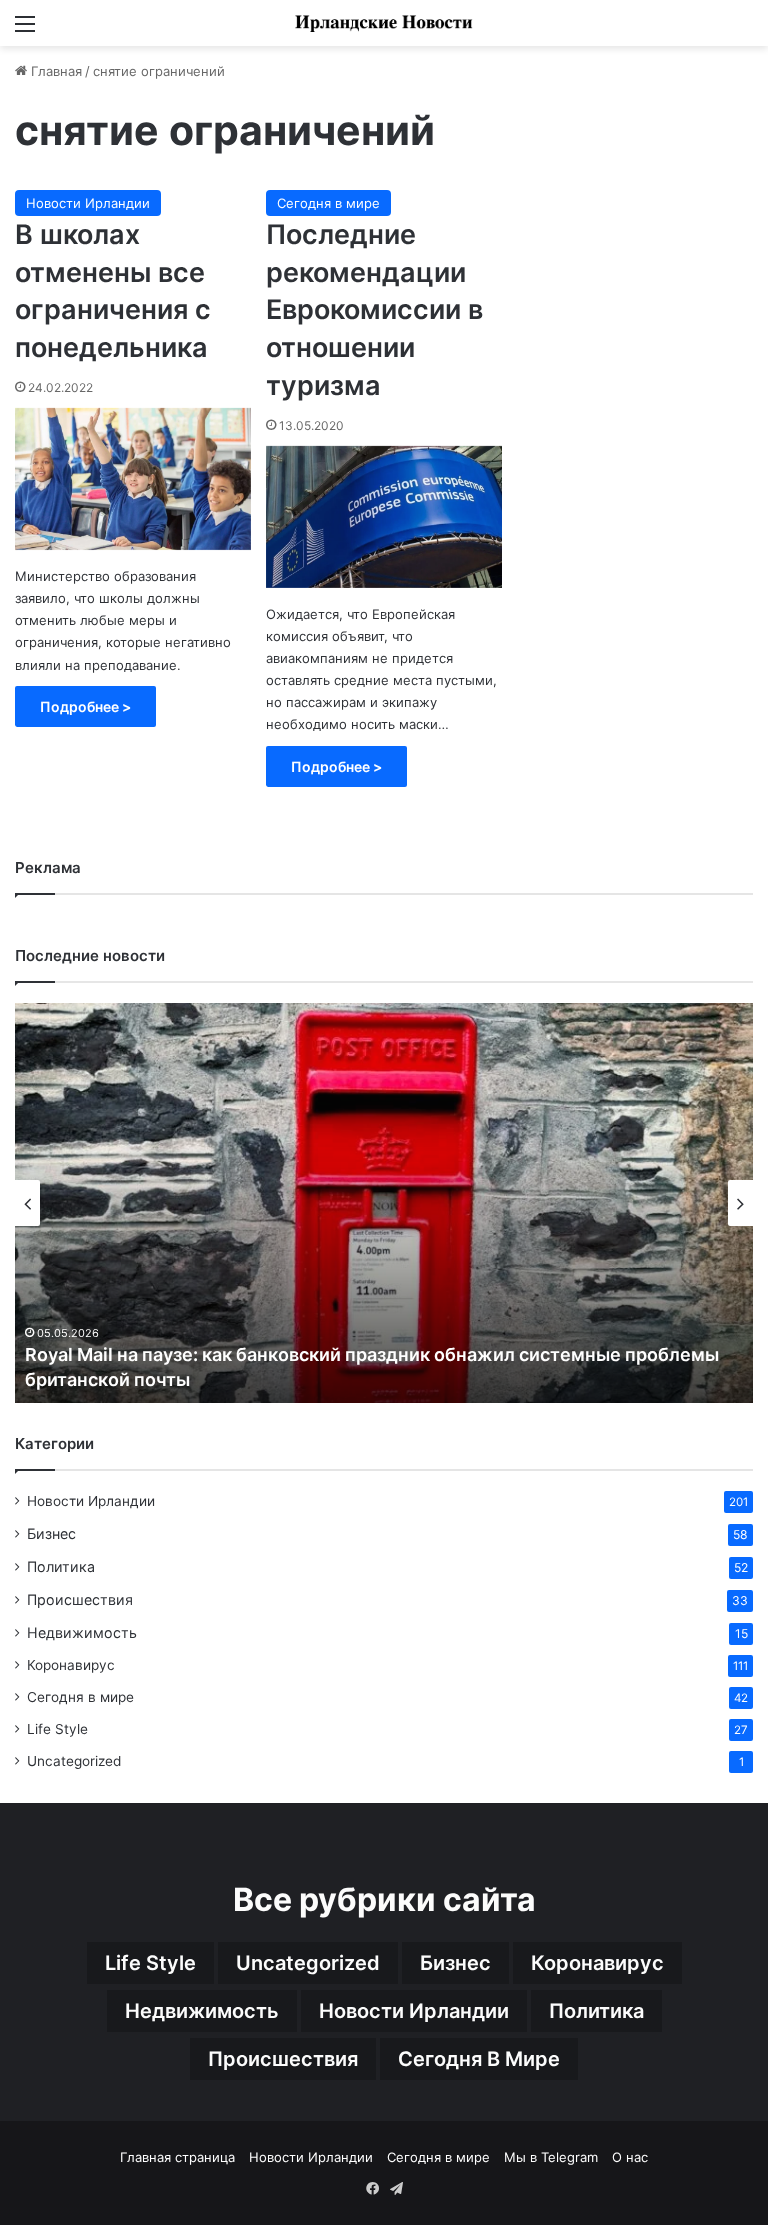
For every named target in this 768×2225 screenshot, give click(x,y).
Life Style (57, 1729)
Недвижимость (82, 1632)
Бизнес (51, 1533)
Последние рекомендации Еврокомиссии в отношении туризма (374, 310)
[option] (384, 1203)
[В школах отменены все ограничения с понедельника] (133, 479)
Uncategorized (74, 1761)
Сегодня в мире (328, 203)
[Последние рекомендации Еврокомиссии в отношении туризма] (384, 517)
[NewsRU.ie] (384, 23)
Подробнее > (85, 706)
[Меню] (25, 30)
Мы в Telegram (551, 2157)
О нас (630, 2157)
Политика (61, 1566)
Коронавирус (71, 1665)
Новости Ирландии (88, 203)
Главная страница (177, 2157)
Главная (54, 71)
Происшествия (80, 1599)
